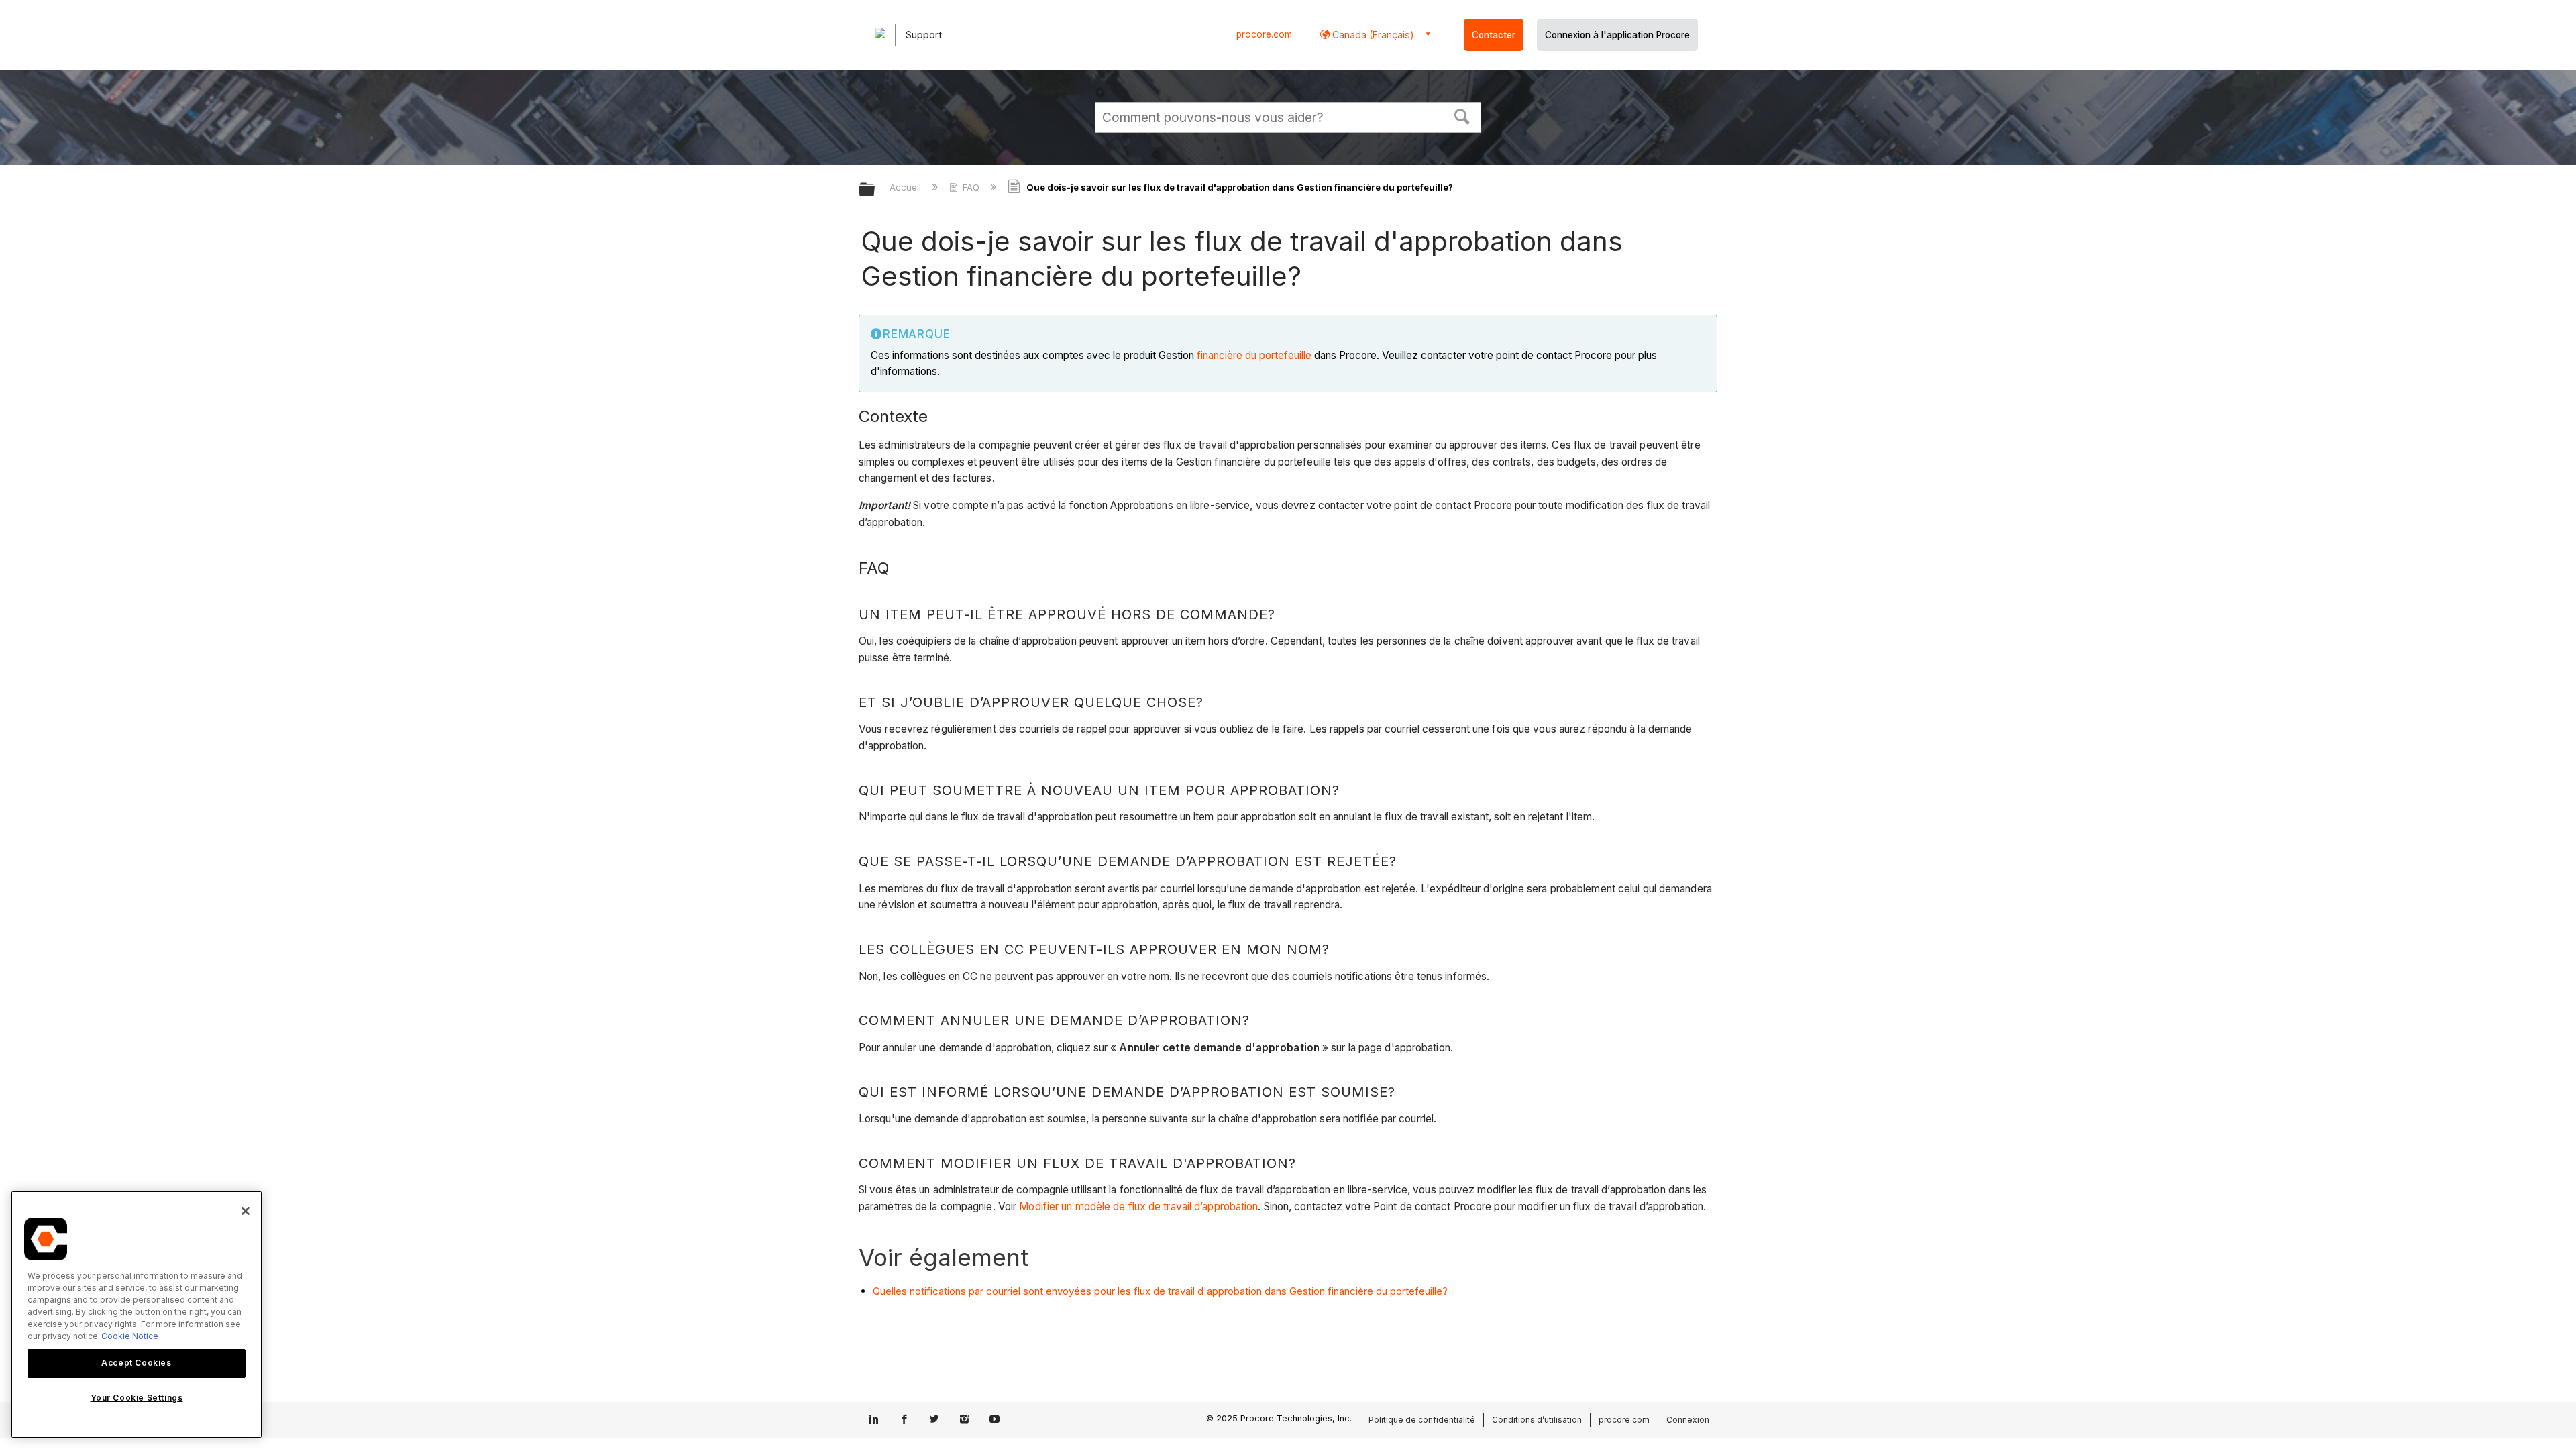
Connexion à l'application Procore (1617, 35)
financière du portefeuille (1254, 355)
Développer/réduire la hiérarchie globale (875, 190)
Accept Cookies (136, 1363)
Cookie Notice (130, 1336)
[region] (137, 1314)
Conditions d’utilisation (1537, 1420)
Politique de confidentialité (1422, 1420)
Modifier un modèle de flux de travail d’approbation (1138, 1206)
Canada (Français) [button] (1372, 35)
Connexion (1688, 1420)
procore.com (1264, 34)
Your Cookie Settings (137, 1398)
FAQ (971, 187)
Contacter (1494, 35)
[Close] (246, 1211)
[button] (1462, 115)
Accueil (907, 187)
